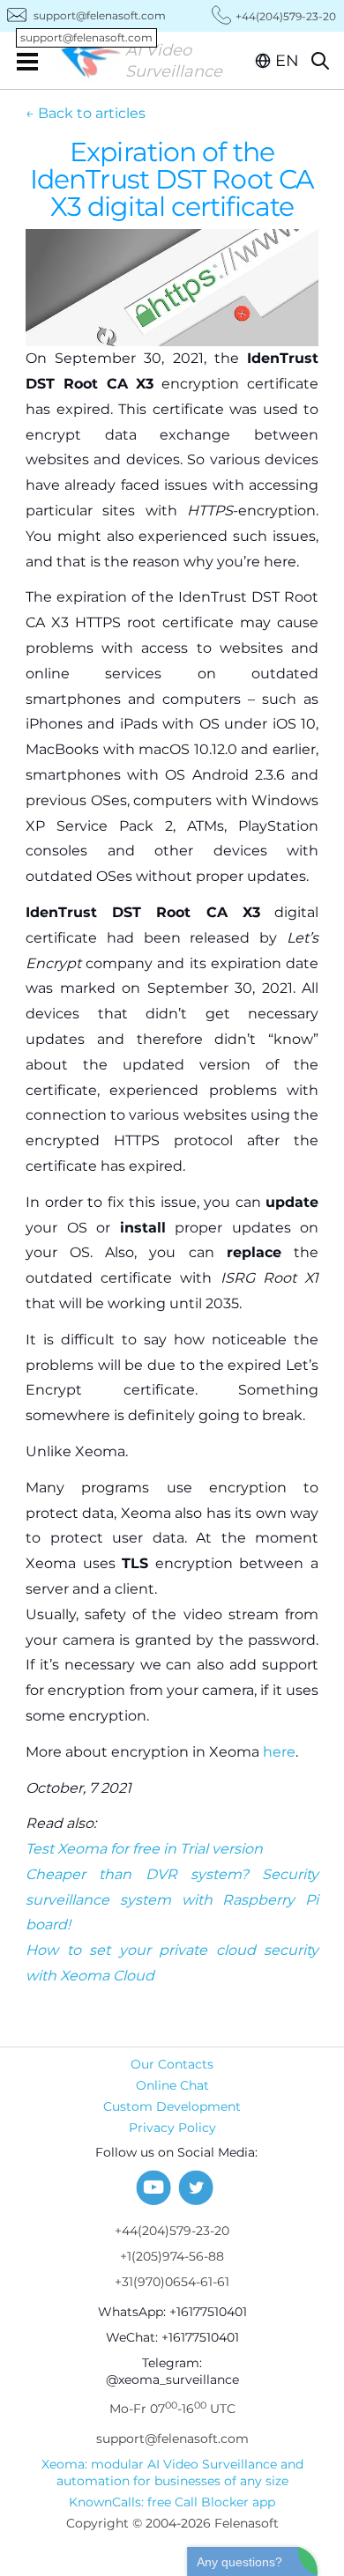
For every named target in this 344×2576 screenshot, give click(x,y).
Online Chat (172, 2085)
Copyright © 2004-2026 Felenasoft (172, 2523)
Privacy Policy (172, 2128)
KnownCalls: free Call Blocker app (172, 2502)
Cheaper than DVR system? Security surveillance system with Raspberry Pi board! (172, 1900)
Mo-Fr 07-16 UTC (172, 2408)
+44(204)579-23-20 (172, 2231)
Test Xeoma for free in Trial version (144, 1849)
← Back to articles (86, 113)
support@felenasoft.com (93, 16)
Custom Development (172, 2106)
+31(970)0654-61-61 (172, 2282)
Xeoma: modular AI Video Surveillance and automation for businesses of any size (172, 2472)
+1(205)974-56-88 (172, 2256)
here (279, 1752)
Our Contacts (172, 2064)
